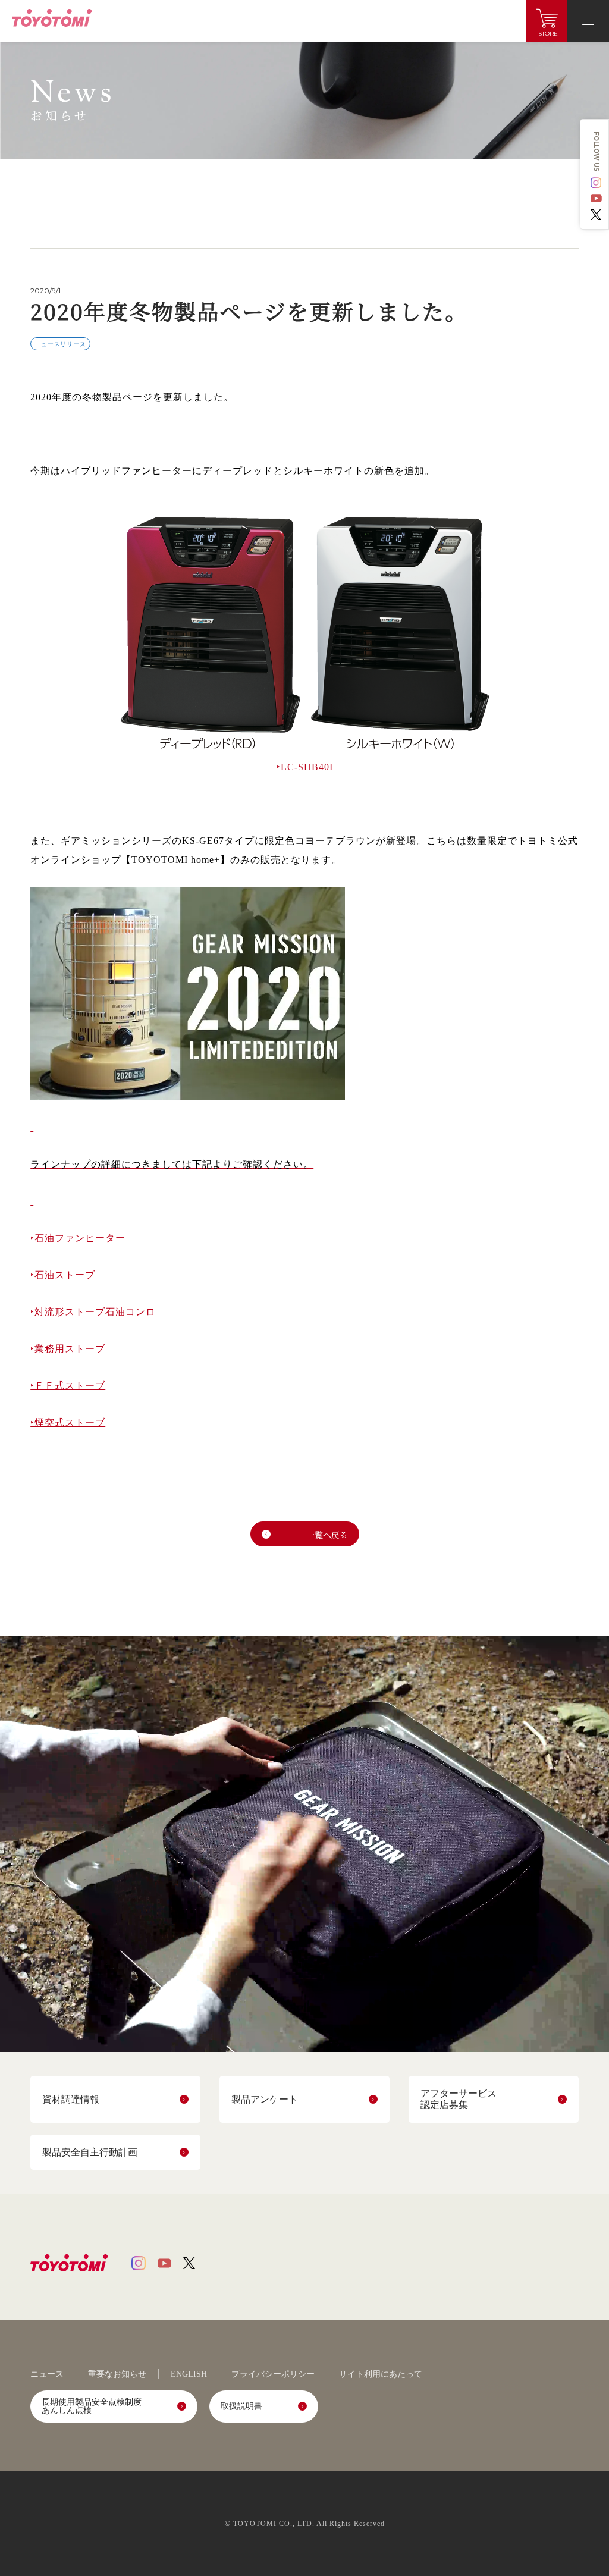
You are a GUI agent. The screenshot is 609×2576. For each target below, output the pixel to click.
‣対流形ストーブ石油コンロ (93, 1312)
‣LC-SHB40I (305, 767)
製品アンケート (265, 2099)
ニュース (47, 2374)
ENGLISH (189, 2374)
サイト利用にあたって (381, 2374)
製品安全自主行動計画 (90, 2152)
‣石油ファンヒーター (78, 1238)
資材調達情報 (71, 2099)
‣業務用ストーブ (68, 1349)
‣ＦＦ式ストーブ (68, 1386)
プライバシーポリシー (273, 2374)
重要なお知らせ (117, 2374)
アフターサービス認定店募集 (459, 2099)
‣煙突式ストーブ (68, 1422)
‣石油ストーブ (63, 1275)
